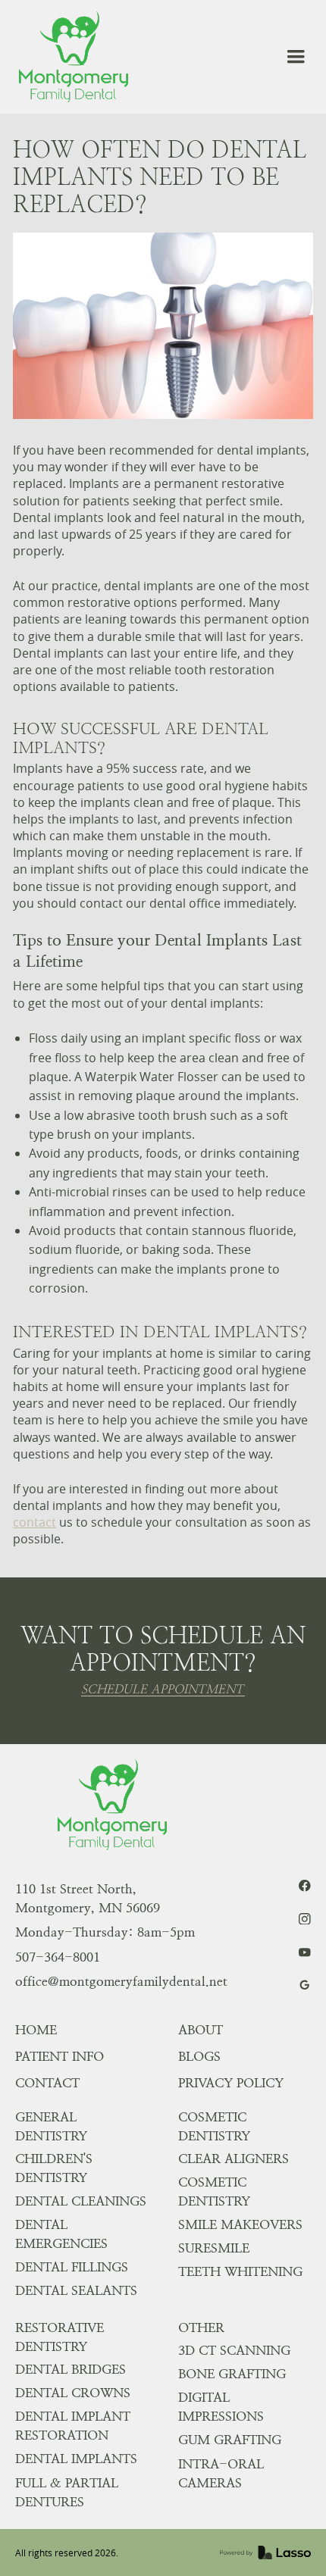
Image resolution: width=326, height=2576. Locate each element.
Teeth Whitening (240, 2271)
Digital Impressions (221, 2407)
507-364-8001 (58, 1957)
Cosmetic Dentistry (214, 2126)
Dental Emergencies (61, 2234)
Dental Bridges (71, 2369)
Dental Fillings (72, 2267)
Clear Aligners (234, 2159)
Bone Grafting (232, 2374)
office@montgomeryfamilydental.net (121, 1981)
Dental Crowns (73, 2393)
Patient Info (60, 2056)
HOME (36, 2030)
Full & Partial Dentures (67, 2492)
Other (201, 2327)
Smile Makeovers (240, 2224)
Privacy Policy (231, 2083)
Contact (47, 2083)
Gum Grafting (230, 2440)
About (201, 2030)
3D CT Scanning (234, 2350)
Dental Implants (76, 2459)
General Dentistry (51, 2126)
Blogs (199, 2056)
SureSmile (214, 2248)
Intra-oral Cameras (221, 2473)
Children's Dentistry (54, 2168)
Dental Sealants (76, 2290)
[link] (74, 57)
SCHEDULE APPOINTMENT (162, 1690)
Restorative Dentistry (60, 2337)
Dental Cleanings (81, 2201)
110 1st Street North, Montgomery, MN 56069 (88, 1898)
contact (34, 1522)
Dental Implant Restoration (73, 2426)
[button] (296, 57)
